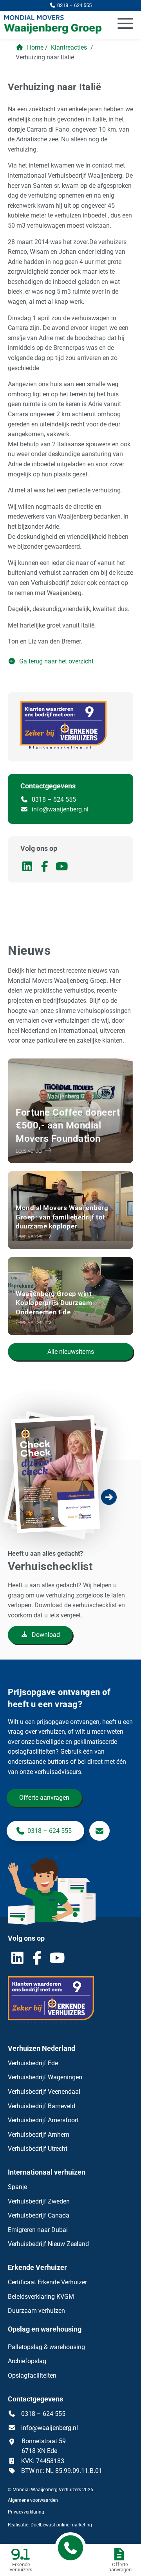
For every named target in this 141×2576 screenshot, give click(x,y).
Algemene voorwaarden (33, 2500)
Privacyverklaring (26, 2512)
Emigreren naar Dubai (38, 2230)
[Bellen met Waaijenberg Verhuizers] (70, 2548)
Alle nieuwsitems (71, 1352)
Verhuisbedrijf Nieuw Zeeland (48, 2244)
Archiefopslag (27, 2361)
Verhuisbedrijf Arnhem (39, 2135)
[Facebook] (46, 868)
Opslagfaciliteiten (32, 2375)
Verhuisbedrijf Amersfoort (43, 2120)
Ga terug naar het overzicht (56, 661)
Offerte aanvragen (44, 1798)
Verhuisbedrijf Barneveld (42, 2106)
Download (45, 1635)
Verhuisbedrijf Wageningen (45, 2077)
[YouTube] (63, 868)
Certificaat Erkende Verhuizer (47, 2282)
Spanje (17, 2187)
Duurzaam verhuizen (36, 2311)
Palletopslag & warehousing (46, 2347)
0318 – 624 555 (53, 800)
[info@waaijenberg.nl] (99, 1831)
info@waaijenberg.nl (60, 809)
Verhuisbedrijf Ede (33, 2063)
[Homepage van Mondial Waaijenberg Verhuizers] (49, 25)
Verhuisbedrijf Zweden (39, 2201)
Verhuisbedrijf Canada (39, 2215)
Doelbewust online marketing (61, 2525)
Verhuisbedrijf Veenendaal (44, 2092)
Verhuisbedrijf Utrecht (38, 2149)
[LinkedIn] (29, 868)
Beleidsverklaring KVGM (41, 2297)
